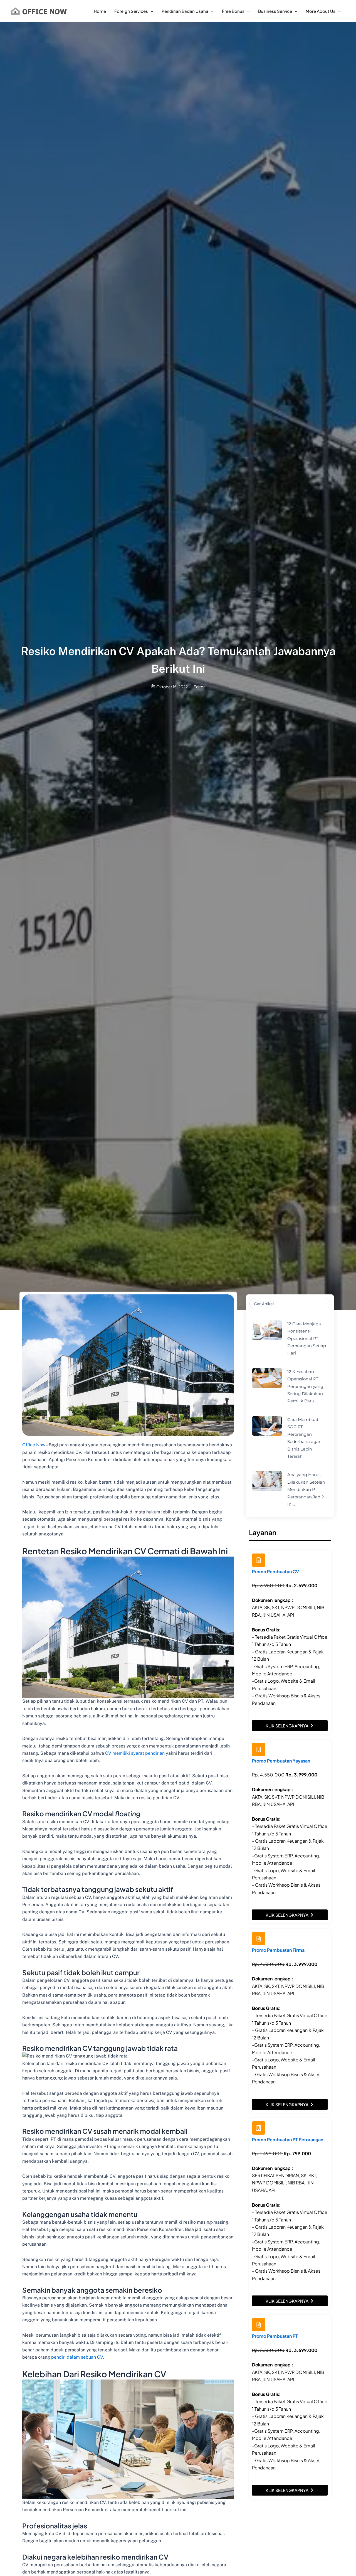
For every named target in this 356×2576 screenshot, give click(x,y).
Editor (199, 687)
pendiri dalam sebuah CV (77, 2357)
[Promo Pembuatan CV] (259, 1560)
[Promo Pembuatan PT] (259, 2325)
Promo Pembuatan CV (275, 1571)
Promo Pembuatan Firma (278, 1950)
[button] (151, 11)
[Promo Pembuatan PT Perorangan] (259, 2128)
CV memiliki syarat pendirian (135, 1753)
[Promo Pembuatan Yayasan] (259, 1749)
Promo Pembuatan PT (275, 2336)
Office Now (34, 1445)
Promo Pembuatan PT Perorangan (288, 2139)
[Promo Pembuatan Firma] (259, 1939)
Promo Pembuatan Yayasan (281, 1761)
